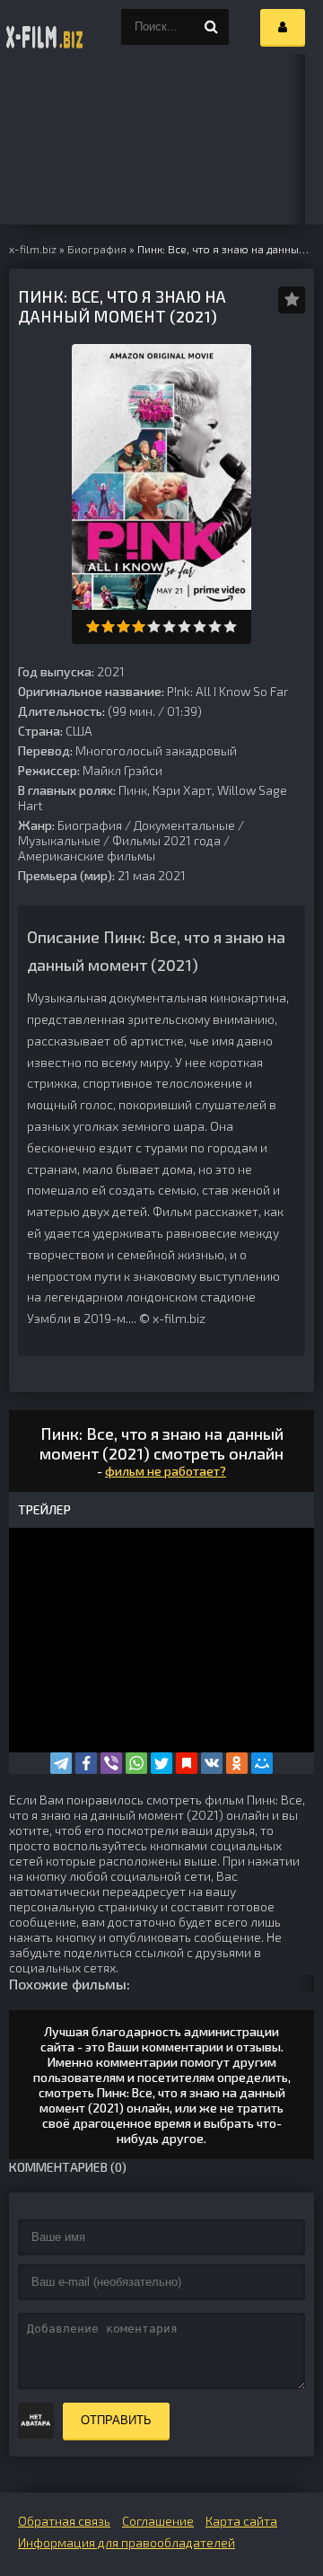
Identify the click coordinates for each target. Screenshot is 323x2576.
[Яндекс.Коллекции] (187, 1763)
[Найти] (211, 27)
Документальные (184, 825)
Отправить (116, 2420)
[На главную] (45, 27)
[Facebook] (86, 1763)
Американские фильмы (87, 856)
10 (230, 626)
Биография (90, 825)
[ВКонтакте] (212, 1763)
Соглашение (158, 2521)
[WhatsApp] (136, 1763)
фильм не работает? (166, 1471)
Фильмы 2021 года (166, 840)
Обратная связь (64, 2521)
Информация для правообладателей (127, 2542)
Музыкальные (59, 840)
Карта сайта (241, 2521)
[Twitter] (161, 1763)
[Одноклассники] (237, 1763)
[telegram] (61, 1763)
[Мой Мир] (262, 1763)
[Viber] (111, 1763)
